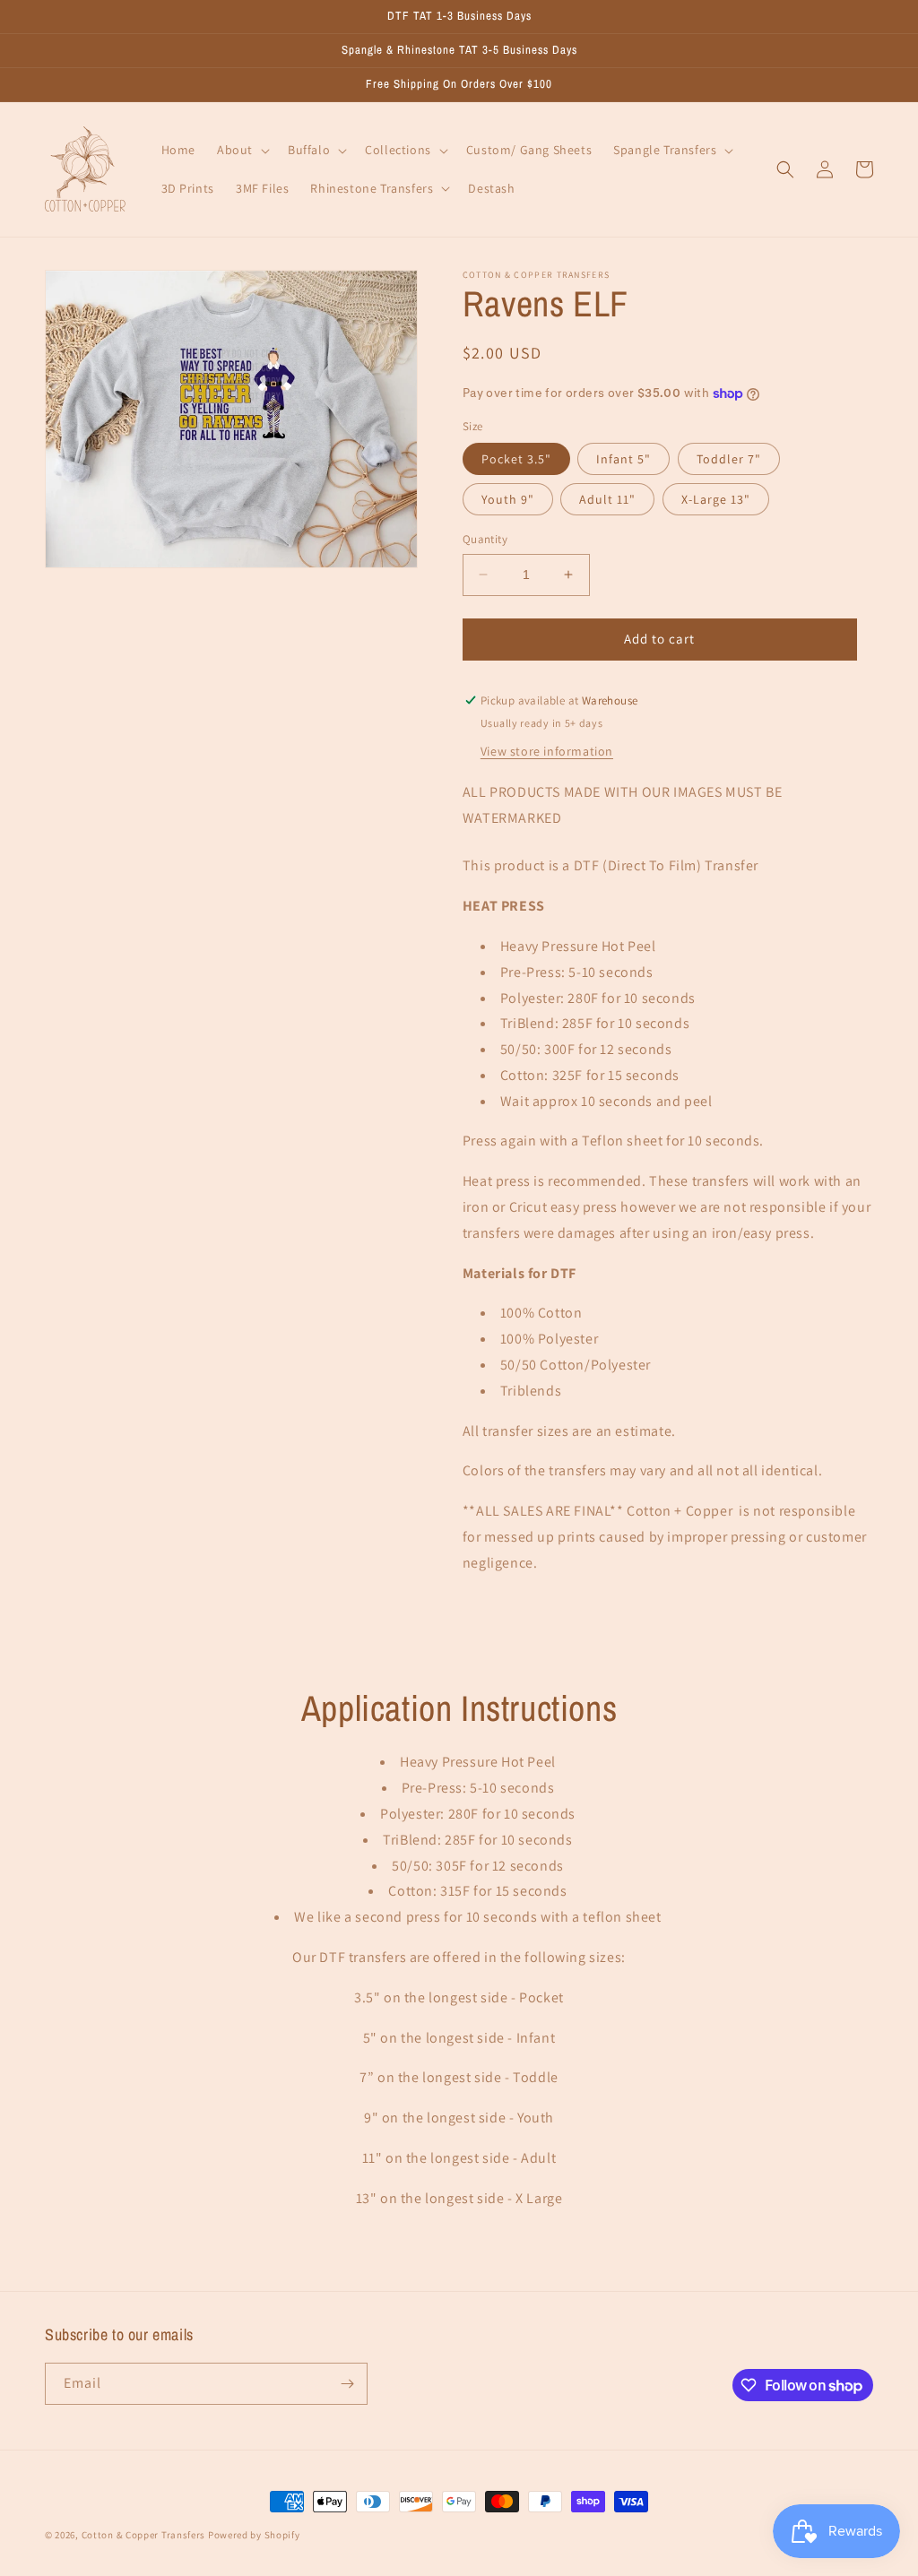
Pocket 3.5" (516, 459)
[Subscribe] (347, 2384)
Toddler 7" (729, 459)
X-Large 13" (716, 499)
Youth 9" (508, 499)
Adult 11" (607, 499)
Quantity (485, 539)
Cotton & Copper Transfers (144, 2535)
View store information (547, 751)
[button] (242, 150)
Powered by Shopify (254, 2535)
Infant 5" (624, 459)
